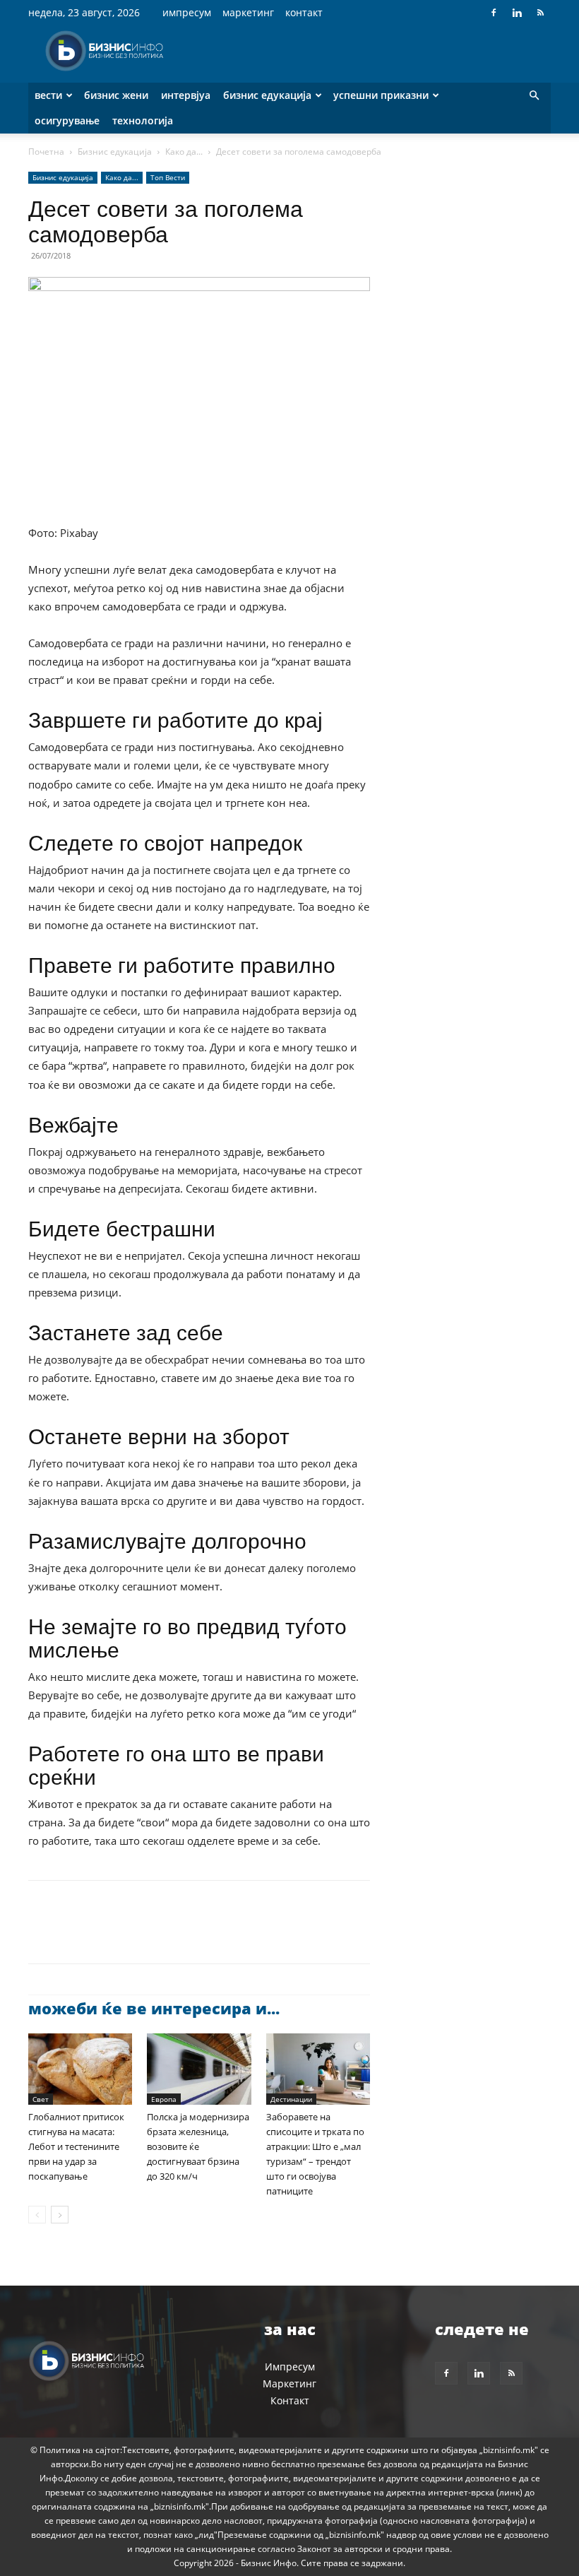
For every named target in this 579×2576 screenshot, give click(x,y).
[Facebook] (494, 13)
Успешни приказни (381, 95)
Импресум (187, 12)
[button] (534, 96)
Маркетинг (248, 12)
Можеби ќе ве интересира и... (154, 2008)
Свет (41, 2099)
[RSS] (540, 13)
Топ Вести (168, 177)
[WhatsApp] (140, 1934)
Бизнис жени (116, 95)
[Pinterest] (107, 1934)
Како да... (184, 152)
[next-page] (60, 2215)
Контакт (304, 12)
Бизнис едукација (267, 95)
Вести (48, 95)
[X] (75, 1934)
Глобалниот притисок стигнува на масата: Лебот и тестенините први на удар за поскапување (76, 2146)
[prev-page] (37, 2215)
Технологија (143, 120)
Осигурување (67, 120)
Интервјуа (186, 95)
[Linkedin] (517, 13)
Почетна (46, 152)
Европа (164, 2099)
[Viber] (205, 1934)
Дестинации (291, 2099)
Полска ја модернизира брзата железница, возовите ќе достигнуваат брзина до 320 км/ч (198, 2146)
